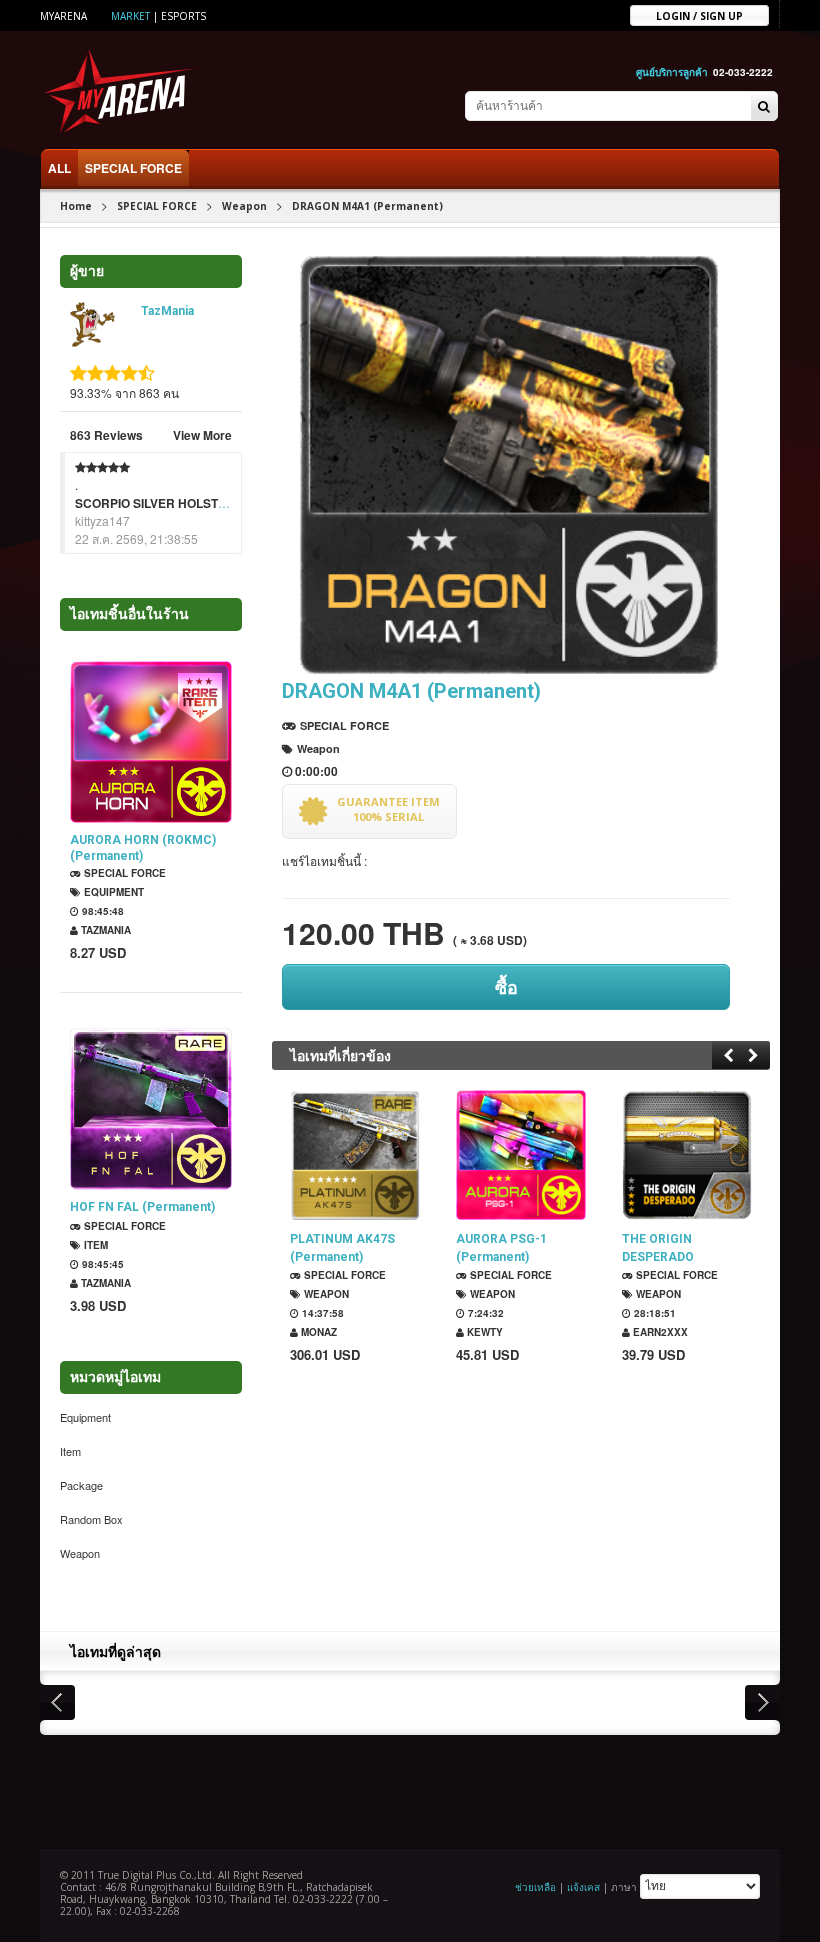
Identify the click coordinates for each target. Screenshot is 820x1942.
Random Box (91, 1519)
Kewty (483, 1332)
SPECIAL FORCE (133, 168)
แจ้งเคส (583, 1886)
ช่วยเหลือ (535, 1886)
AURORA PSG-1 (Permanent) (501, 1248)
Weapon (244, 206)
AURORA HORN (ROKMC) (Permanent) (143, 848)
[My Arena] (121, 90)
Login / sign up (699, 15)
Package (81, 1485)
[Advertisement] (410, 1790)
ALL (59, 168)
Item (94, 1245)
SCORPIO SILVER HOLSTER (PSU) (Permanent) (210, 503)
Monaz (317, 1332)
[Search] (764, 107)
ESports (183, 16)
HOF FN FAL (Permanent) (142, 1207)
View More (202, 435)
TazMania (167, 311)
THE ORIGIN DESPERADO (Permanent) (658, 1248)
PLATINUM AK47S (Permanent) (342, 1248)
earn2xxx (659, 1332)
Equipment (112, 892)
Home (76, 206)
